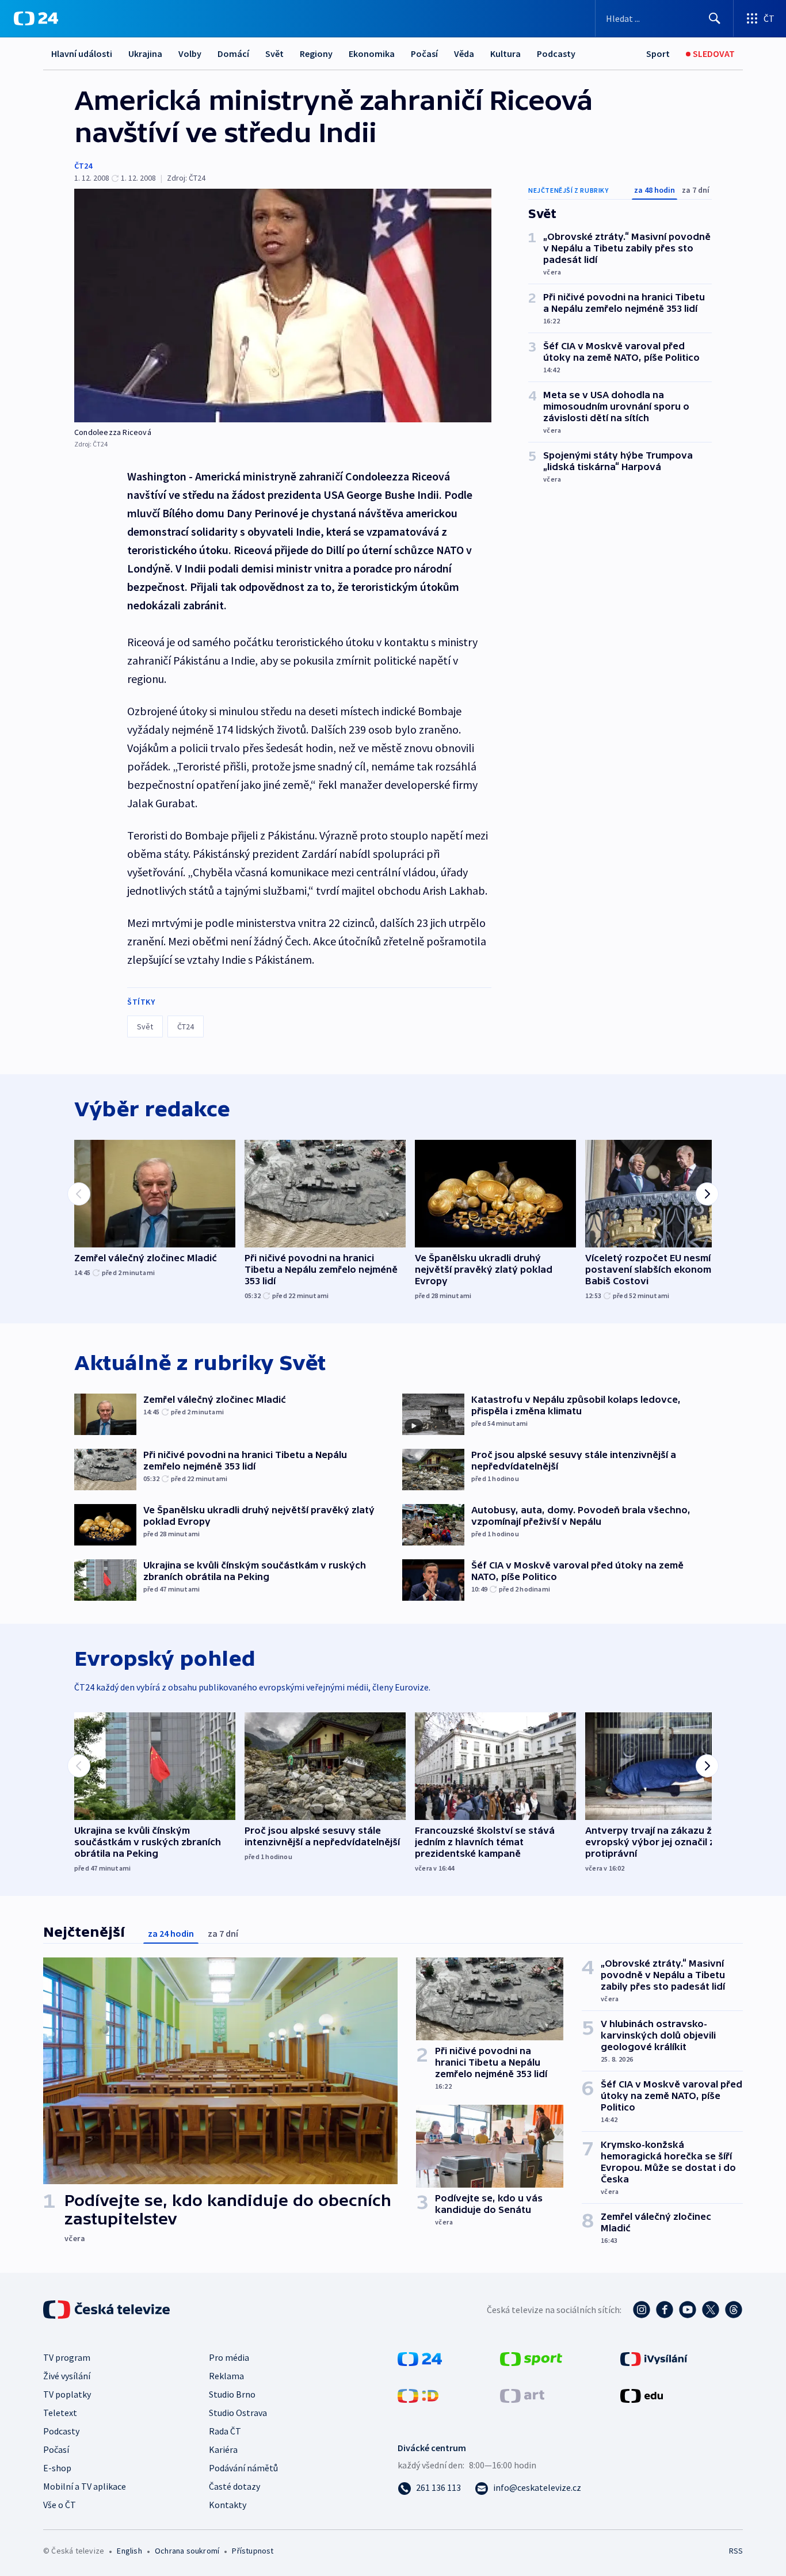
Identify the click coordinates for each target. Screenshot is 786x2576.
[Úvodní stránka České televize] (108, 2310)
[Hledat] (715, 18)
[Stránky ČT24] (420, 2358)
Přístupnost (253, 2551)
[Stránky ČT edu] (642, 2395)
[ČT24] (36, 18)
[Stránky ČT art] (522, 2395)
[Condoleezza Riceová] (283, 306)
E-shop (57, 2468)
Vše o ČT (60, 2505)
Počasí (424, 54)
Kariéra (223, 2449)
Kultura (505, 54)
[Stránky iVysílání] (654, 2358)
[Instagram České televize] (642, 2310)
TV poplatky (67, 2394)
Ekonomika (372, 54)
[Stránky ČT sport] (531, 2358)
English (129, 2551)
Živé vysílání (67, 2376)
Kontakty (228, 2505)
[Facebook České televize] (665, 2310)
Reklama (226, 2376)
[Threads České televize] (734, 2310)
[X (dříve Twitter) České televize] (711, 2310)
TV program (67, 2357)
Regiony (316, 54)
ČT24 (83, 166)
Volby (190, 54)
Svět (274, 54)
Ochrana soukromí (187, 2551)
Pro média (229, 2357)
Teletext (60, 2413)
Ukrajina (145, 54)
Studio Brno (232, 2394)
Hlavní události (82, 54)
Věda (464, 54)
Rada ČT (225, 2431)
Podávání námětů (243, 2468)
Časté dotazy (234, 2486)
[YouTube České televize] (688, 2310)
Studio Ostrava (238, 2413)
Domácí (233, 54)
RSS (736, 2551)
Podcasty (556, 54)
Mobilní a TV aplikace (85, 2486)
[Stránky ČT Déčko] (418, 2395)
